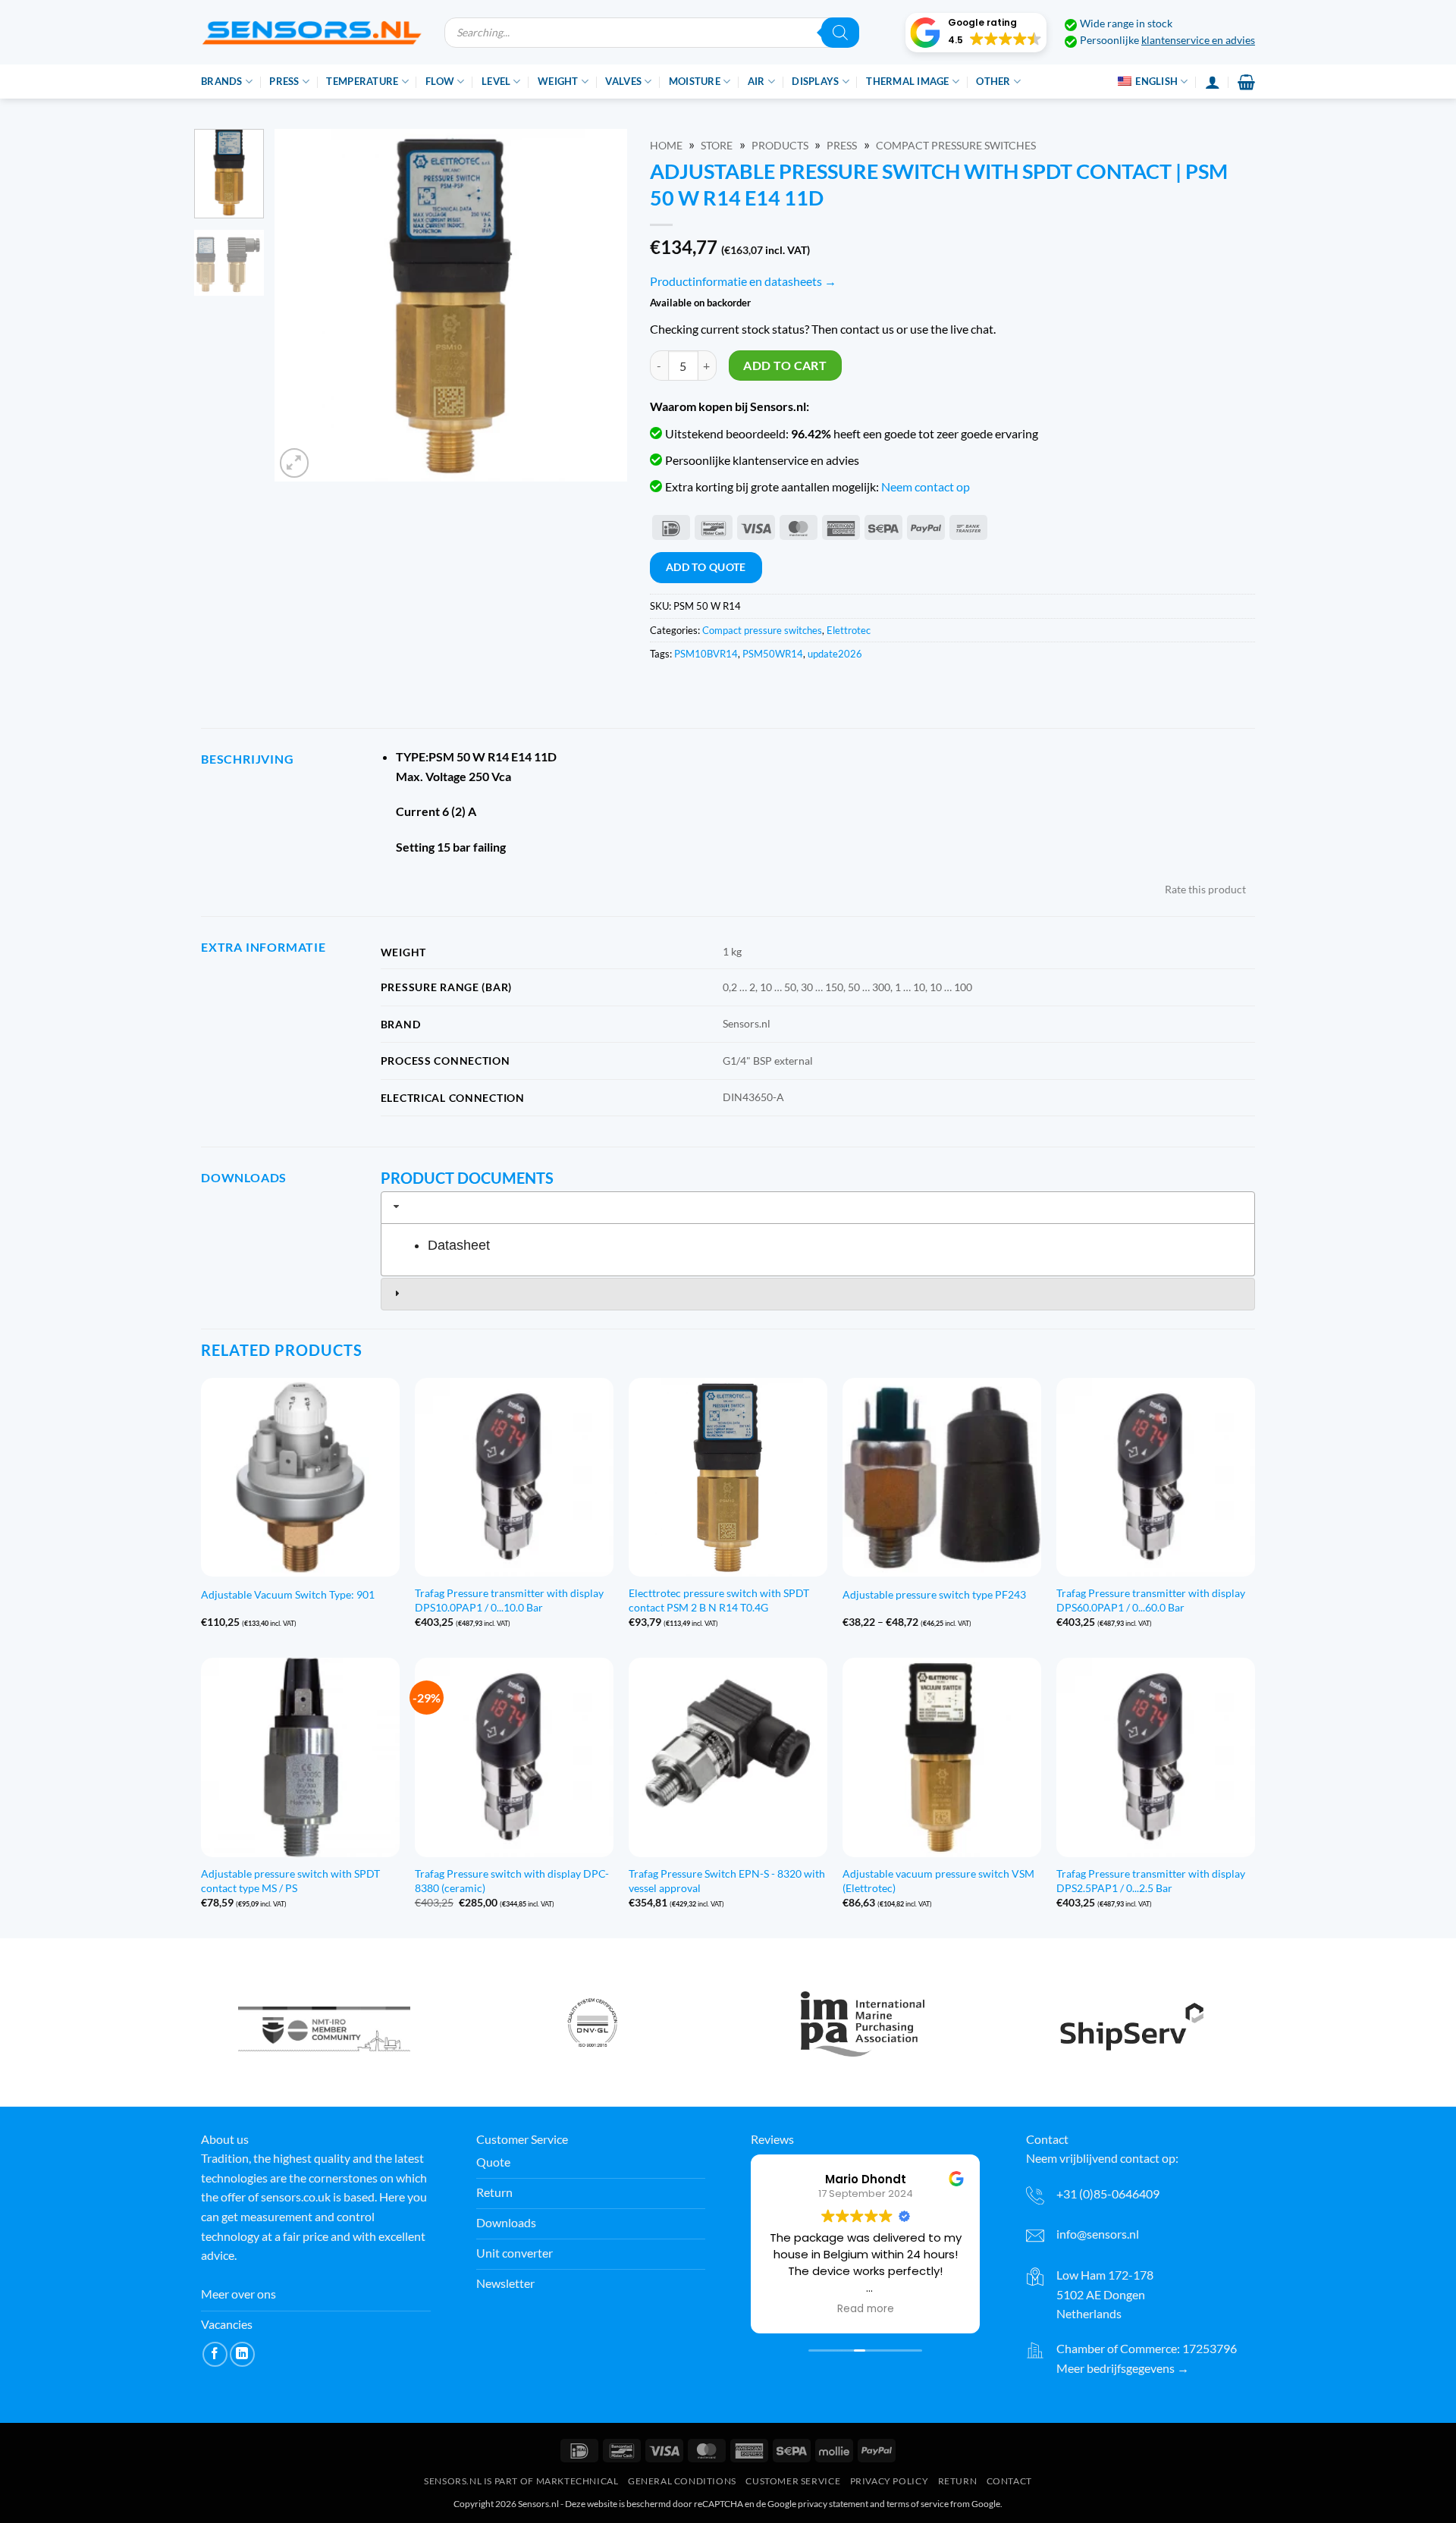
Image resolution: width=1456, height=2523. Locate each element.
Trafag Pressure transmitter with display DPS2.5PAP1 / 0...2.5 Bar (1151, 1881)
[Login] (1213, 82)
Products (780, 146)
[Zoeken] (840, 33)
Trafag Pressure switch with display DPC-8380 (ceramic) (512, 1881)
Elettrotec (849, 630)
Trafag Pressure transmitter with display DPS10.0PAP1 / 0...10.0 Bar (509, 1600)
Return (958, 2481)
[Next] (601, 305)
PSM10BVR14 (706, 654)
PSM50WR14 (773, 654)
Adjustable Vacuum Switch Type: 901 (288, 1594)
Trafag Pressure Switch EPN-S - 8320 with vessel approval (727, 1881)
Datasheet (459, 1245)
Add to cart (785, 366)
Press (284, 81)
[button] (976, 33)
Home (666, 146)
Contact (1009, 2481)
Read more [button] (866, 2309)
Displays (815, 81)
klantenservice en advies (1198, 40)
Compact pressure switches (956, 146)
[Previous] (300, 305)
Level (496, 81)
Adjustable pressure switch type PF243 (934, 1594)
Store (717, 146)
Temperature (362, 81)
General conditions (682, 2481)
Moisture (695, 81)
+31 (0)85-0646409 (1108, 2194)
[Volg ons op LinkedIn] (242, 2354)
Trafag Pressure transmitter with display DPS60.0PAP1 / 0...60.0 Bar (1151, 1600)
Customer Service (793, 2481)
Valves (623, 81)
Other (993, 81)
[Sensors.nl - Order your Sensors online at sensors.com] (311, 32)
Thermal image (907, 81)
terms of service (918, 2504)
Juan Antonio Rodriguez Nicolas (866, 2179)
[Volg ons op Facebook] (215, 2354)
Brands (222, 81)
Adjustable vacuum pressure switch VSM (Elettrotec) (938, 1881)
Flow (440, 81)
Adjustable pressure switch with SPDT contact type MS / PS (290, 1881)
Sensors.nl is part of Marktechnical (521, 2481)
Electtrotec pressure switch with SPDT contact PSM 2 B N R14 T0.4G (719, 1600)
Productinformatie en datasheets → (743, 281)
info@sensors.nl (1098, 2234)
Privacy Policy (890, 2481)
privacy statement (833, 2504)
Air (756, 81)
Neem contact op (926, 486)
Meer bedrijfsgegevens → (1123, 2368)
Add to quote (706, 567)
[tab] (818, 1207)
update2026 (835, 654)
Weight (558, 81)
